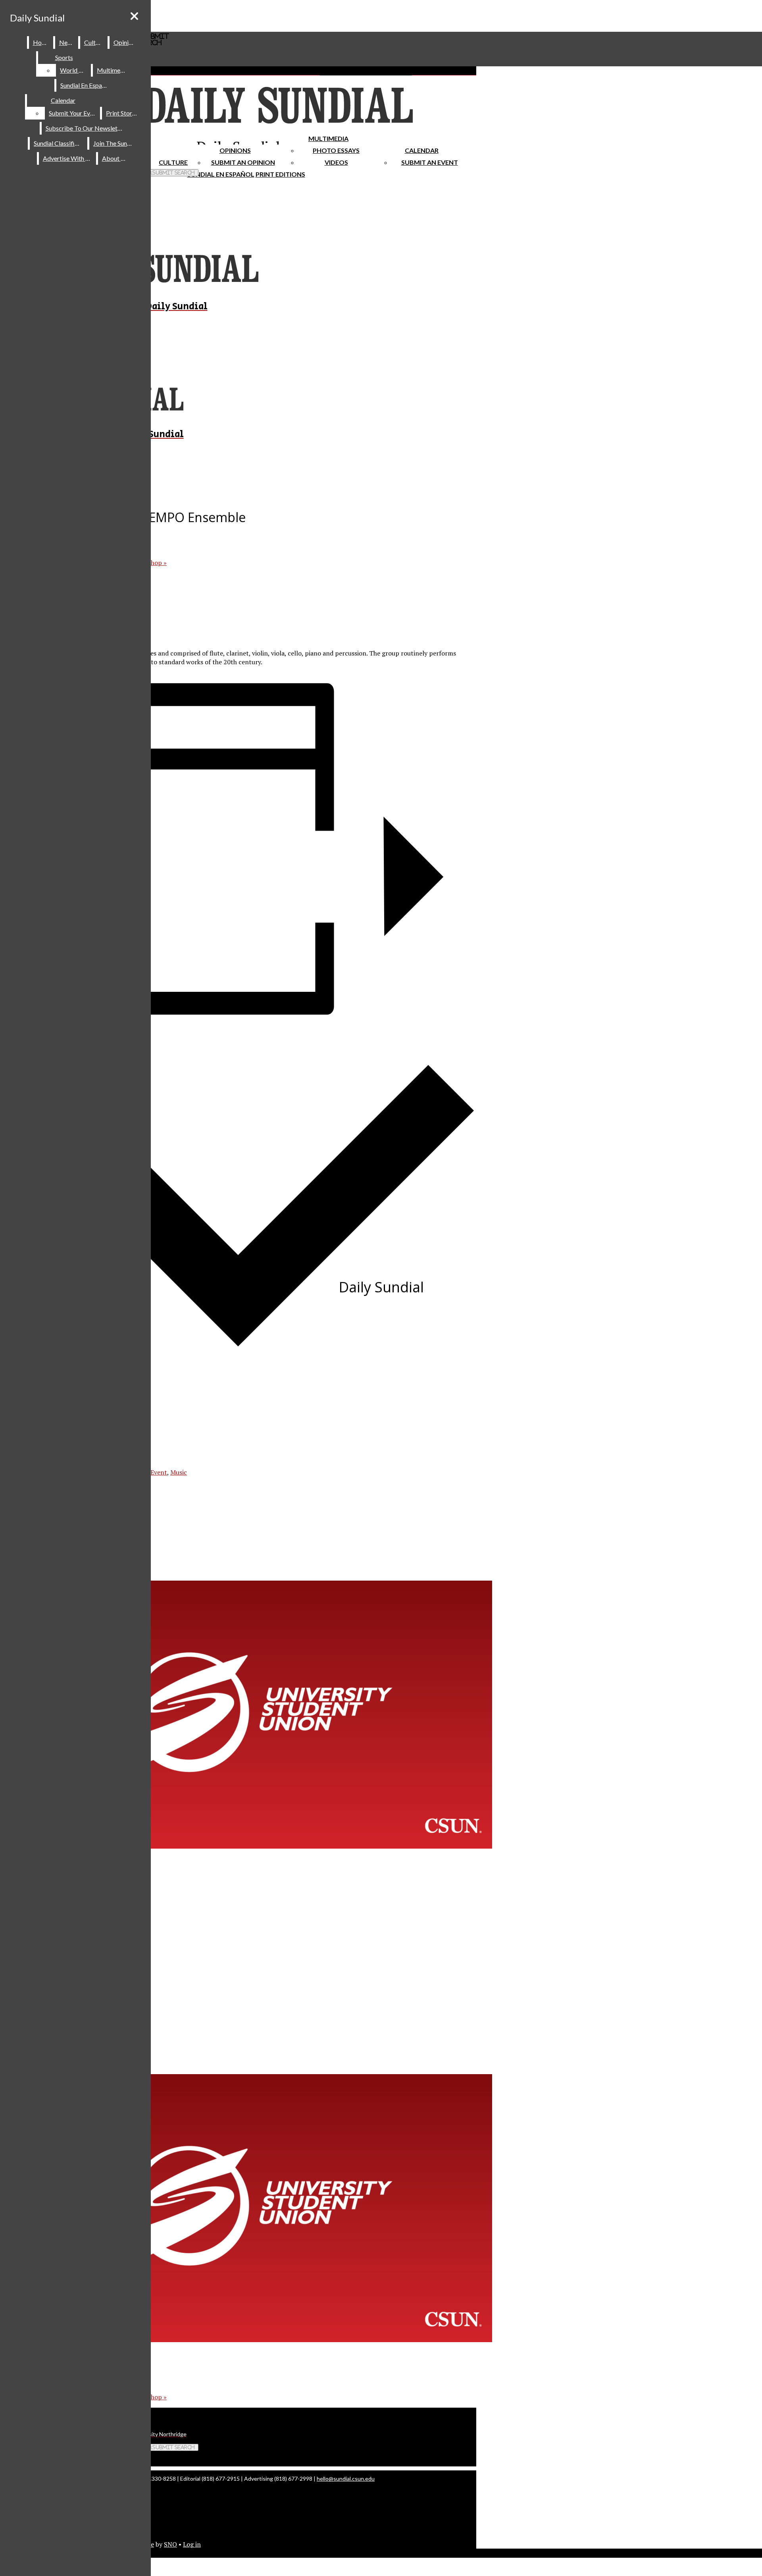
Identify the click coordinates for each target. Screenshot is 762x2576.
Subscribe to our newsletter (86, 128)
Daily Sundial (37, 18)
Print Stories (123, 113)
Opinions (235, 150)
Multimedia (328, 138)
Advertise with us (68, 158)
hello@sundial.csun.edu (346, 2479)
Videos (336, 162)
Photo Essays (336, 150)
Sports (64, 57)
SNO (170, 2544)
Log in (192, 2544)
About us (115, 158)
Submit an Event (430, 162)
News (67, 42)
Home (41, 42)
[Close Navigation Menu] (134, 16)
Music (179, 1472)
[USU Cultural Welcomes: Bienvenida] (254, 2340)
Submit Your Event (74, 113)
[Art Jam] (254, 1846)
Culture (94, 42)
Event (159, 1472)
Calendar (422, 150)
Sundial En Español (221, 174)
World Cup (75, 70)
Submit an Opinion (243, 162)
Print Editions (280, 174)
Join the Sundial (115, 143)
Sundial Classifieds (59, 143)
